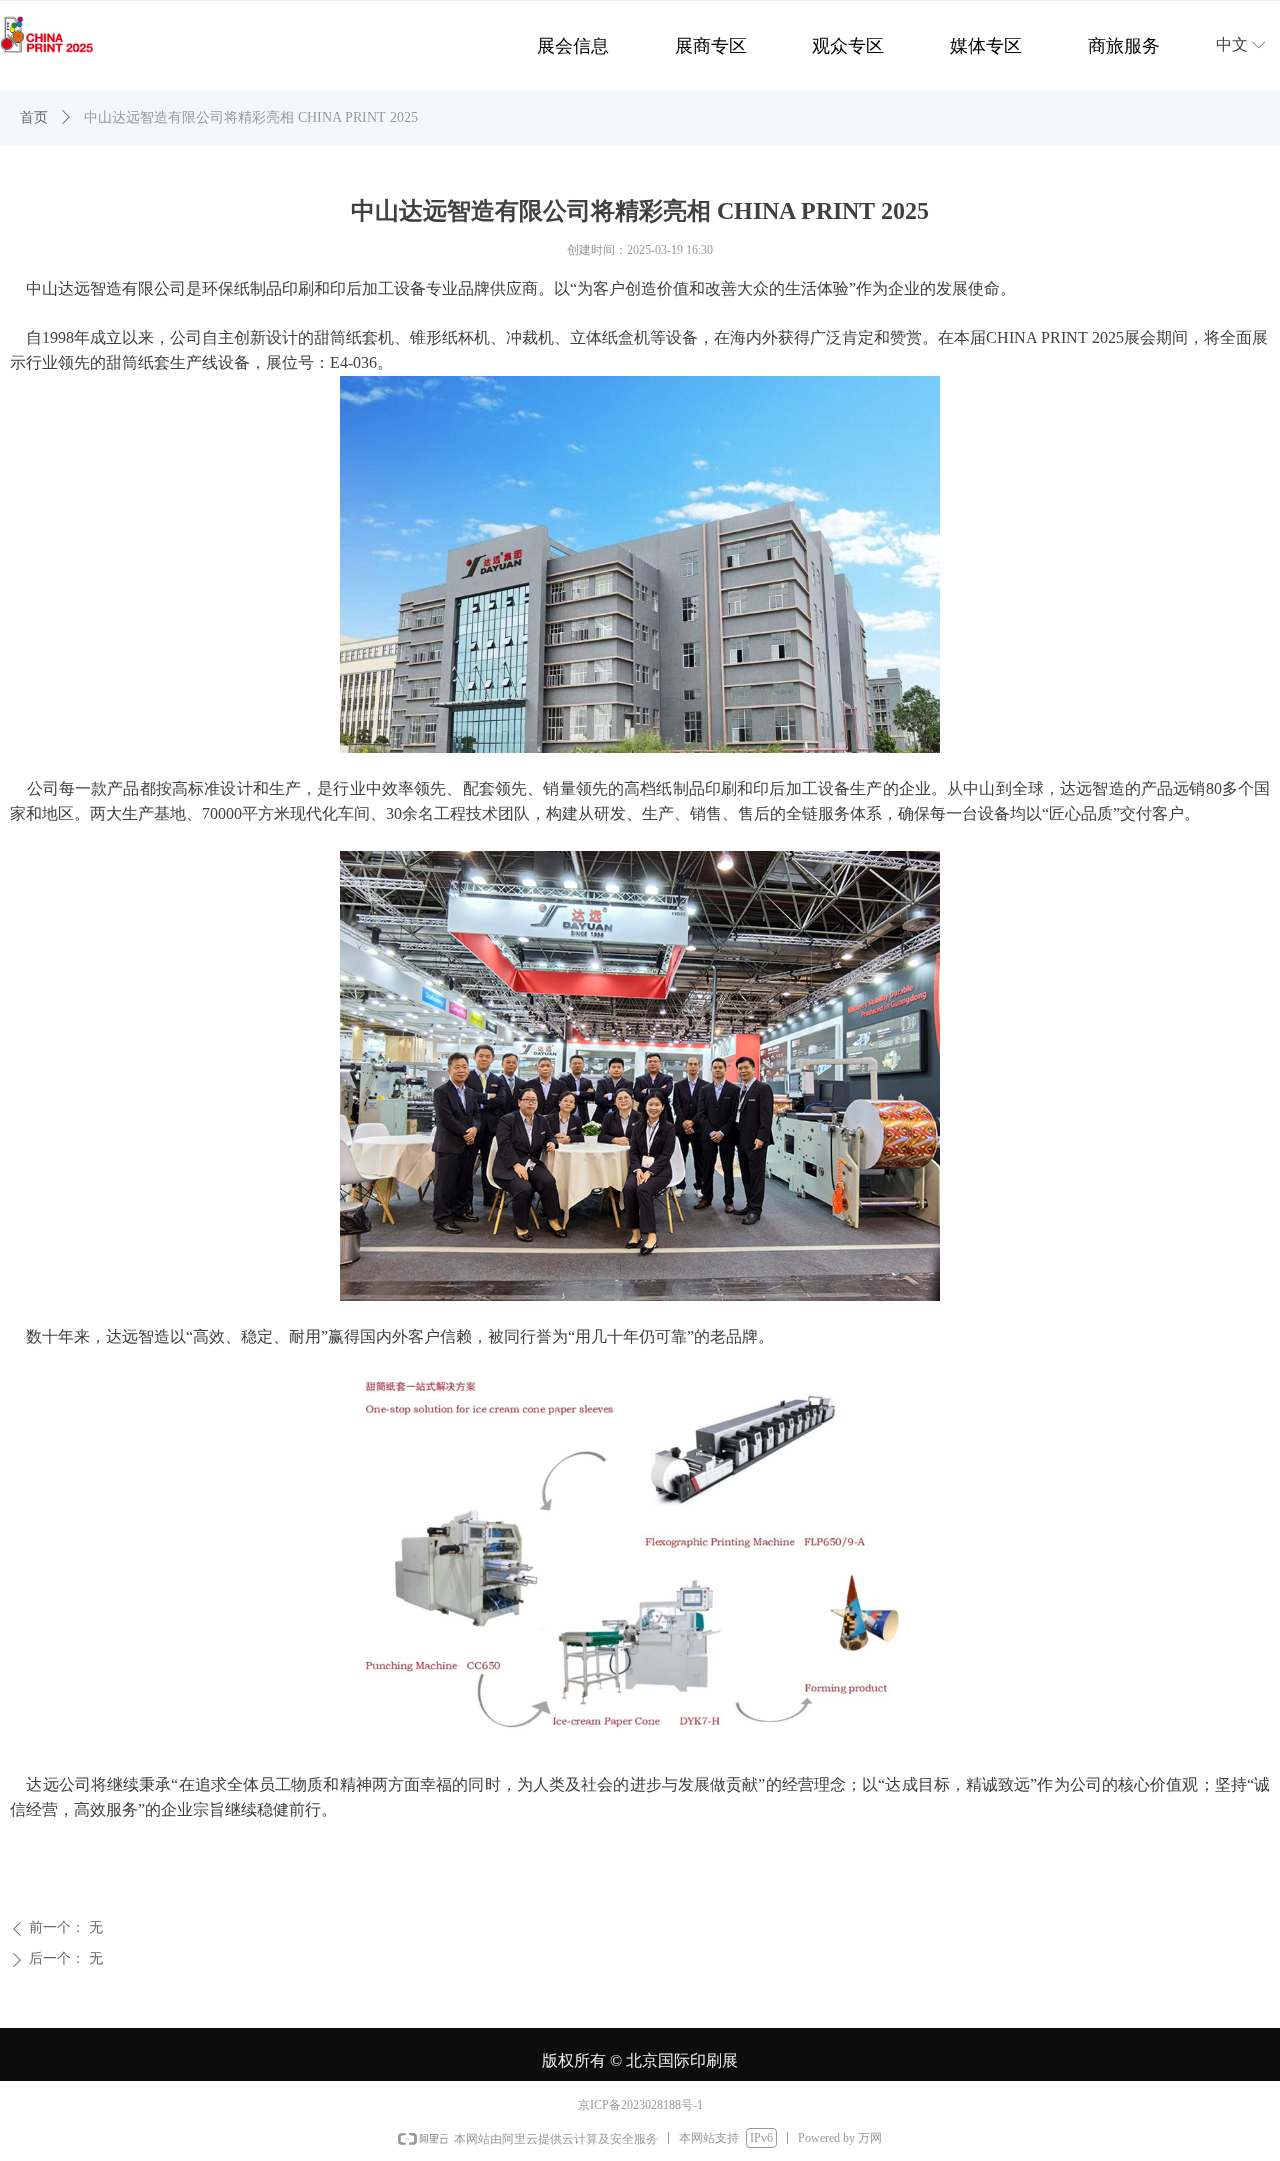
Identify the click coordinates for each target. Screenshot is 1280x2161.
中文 (1232, 44)
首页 (34, 117)
